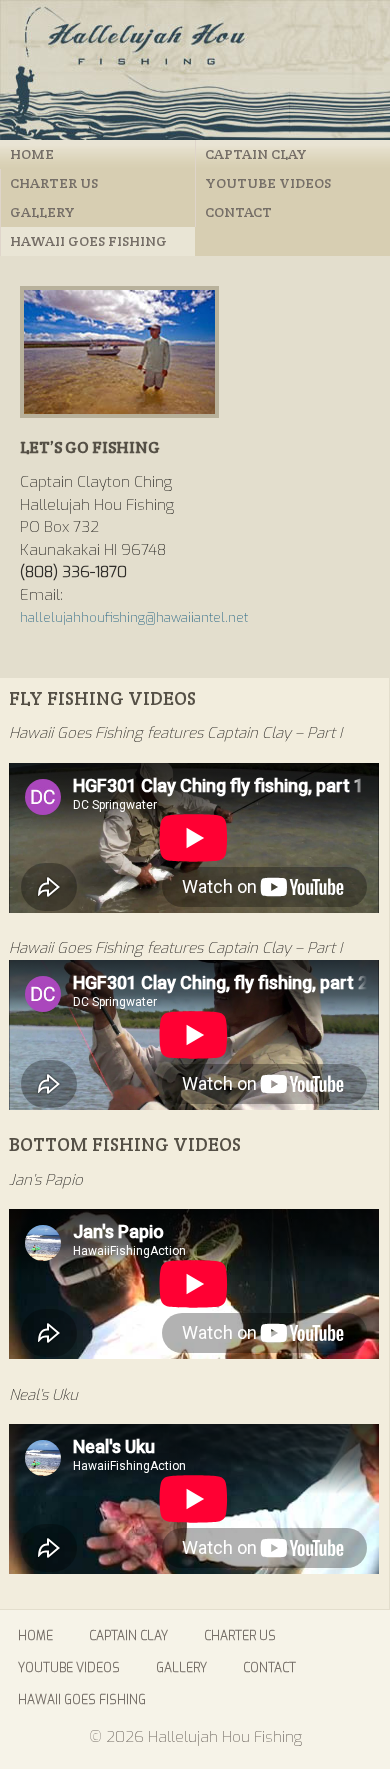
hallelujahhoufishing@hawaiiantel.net (134, 617)
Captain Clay (256, 154)
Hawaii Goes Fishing (88, 241)
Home (32, 154)
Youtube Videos (268, 183)
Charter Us (54, 183)
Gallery (42, 212)
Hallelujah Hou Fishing (195, 70)
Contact (238, 212)
